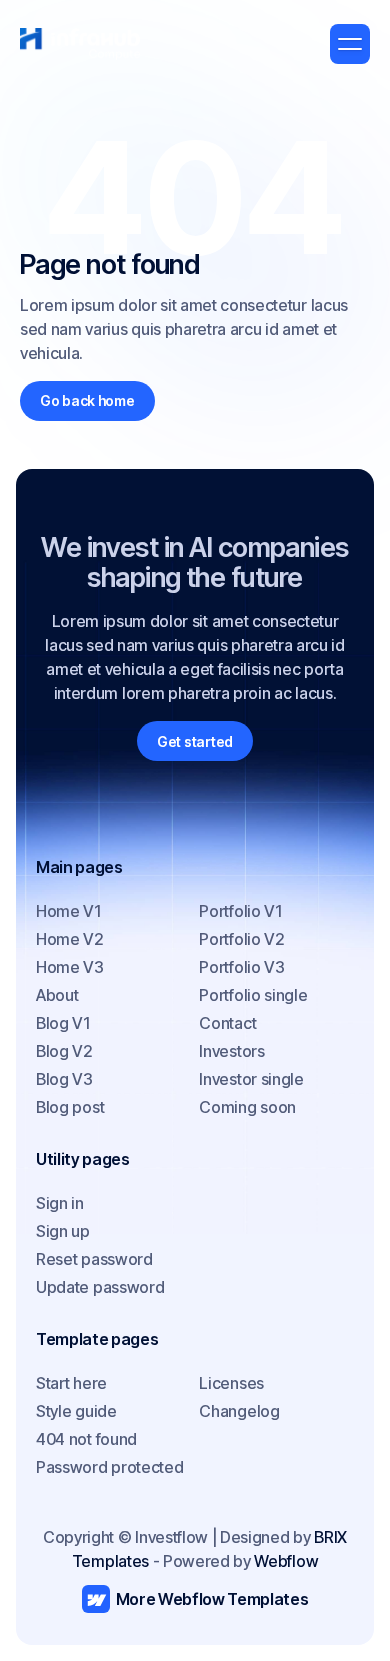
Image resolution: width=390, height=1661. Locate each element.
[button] (350, 44)
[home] (80, 44)
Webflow (286, 1561)
